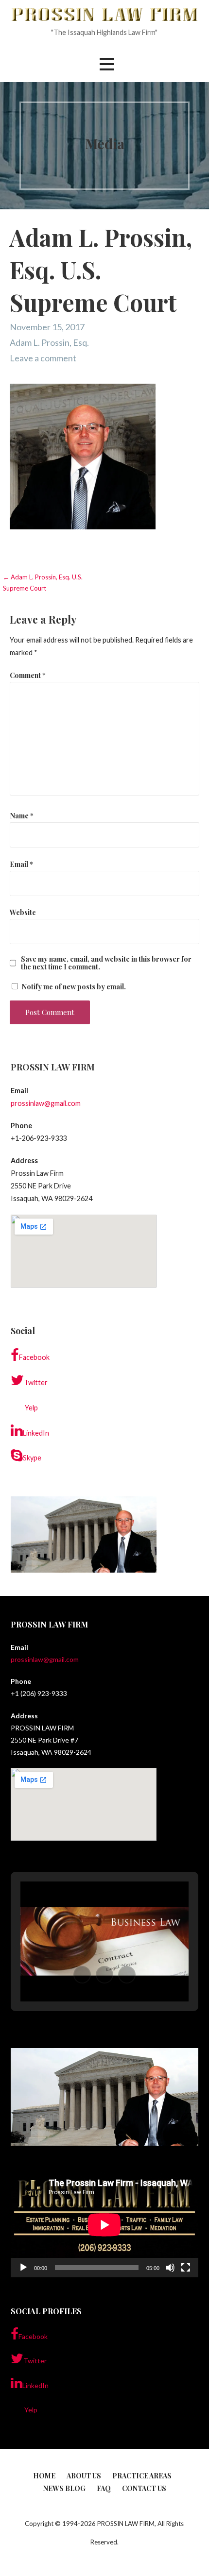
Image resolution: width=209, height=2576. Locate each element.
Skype (32, 1458)
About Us (84, 2476)
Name (22, 815)
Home (44, 2476)
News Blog (64, 2488)
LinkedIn (36, 1433)
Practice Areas (142, 2476)
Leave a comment (43, 358)
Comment (28, 675)
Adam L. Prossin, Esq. (49, 342)
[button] (107, 64)
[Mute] (170, 2268)
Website (23, 912)
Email (21, 864)
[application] (104, 2225)
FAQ (104, 2488)
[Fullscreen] (186, 2268)
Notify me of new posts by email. (74, 986)
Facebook (34, 1357)
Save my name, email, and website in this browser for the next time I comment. (106, 963)
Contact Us (144, 2488)
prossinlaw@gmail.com (46, 1103)
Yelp (31, 1408)
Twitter (36, 1382)
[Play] (23, 2268)
